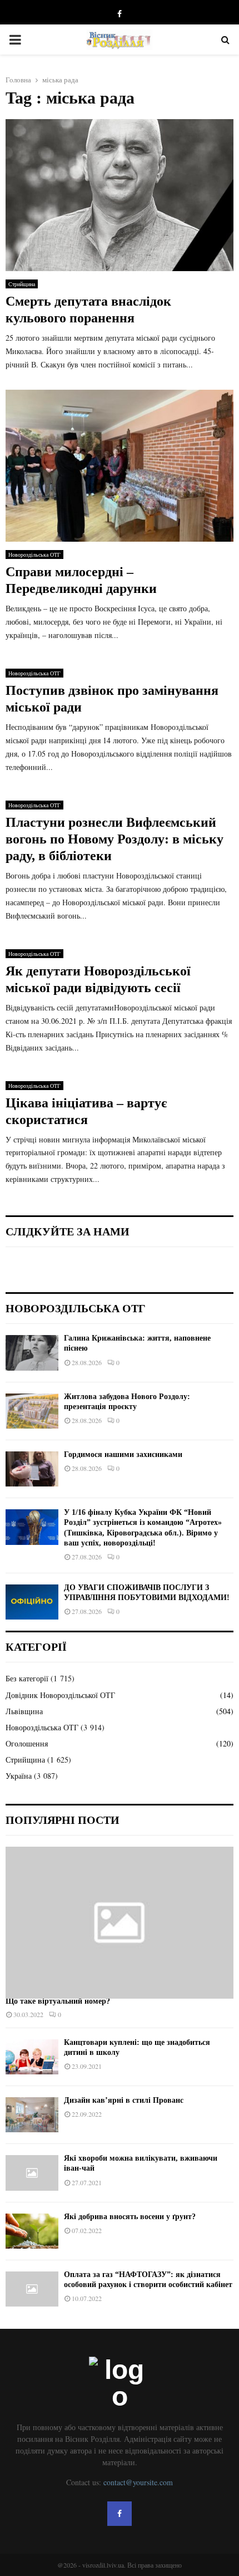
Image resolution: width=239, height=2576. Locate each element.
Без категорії (27, 1678)
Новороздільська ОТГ (34, 555)
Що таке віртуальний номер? (58, 2001)
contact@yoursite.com (138, 2482)
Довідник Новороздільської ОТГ (60, 1695)
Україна (19, 1776)
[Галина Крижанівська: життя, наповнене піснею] (32, 1353)
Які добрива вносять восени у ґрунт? (130, 2217)
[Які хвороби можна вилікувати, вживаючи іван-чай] (32, 2173)
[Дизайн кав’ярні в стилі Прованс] (32, 2115)
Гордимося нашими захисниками (123, 1454)
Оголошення (27, 1743)
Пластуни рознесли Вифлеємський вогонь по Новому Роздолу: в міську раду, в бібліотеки (114, 839)
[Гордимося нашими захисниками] (32, 1469)
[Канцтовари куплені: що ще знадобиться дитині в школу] (32, 2057)
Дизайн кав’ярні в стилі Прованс (124, 2100)
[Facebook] (120, 2514)
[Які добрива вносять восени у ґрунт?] (32, 2231)
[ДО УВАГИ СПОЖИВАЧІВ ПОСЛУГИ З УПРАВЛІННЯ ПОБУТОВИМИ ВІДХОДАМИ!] (32, 1602)
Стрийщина (22, 284)
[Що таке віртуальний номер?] (120, 1923)
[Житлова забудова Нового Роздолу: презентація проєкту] (32, 1411)
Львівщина (24, 1711)
